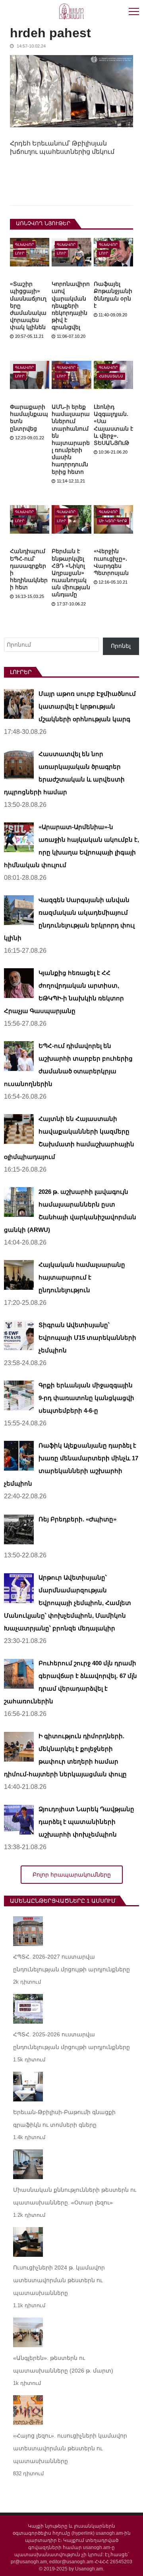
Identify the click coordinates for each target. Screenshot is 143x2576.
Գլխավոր (24, 245)
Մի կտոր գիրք (113, 521)
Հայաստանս (111, 376)
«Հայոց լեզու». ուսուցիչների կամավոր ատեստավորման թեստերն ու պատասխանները (70, 2448)
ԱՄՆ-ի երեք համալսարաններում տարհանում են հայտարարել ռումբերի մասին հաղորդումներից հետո (71, 439)
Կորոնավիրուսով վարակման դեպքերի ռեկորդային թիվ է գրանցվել (71, 305)
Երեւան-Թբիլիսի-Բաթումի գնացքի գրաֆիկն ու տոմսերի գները (64, 2118)
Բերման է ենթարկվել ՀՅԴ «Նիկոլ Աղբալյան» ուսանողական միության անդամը (71, 573)
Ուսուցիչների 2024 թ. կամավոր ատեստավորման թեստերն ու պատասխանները (59, 2280)
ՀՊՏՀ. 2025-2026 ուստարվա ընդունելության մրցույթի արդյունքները (71, 2041)
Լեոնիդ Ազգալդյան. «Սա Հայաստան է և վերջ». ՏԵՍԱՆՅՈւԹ (113, 425)
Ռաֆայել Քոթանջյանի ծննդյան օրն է (113, 295)
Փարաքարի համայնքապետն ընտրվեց (29, 418)
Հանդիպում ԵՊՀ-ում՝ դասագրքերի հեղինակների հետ (29, 569)
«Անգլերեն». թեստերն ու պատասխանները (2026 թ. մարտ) (63, 2364)
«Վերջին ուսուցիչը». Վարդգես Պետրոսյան (111, 562)
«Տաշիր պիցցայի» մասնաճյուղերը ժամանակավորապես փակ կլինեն (28, 305)
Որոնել (121, 646)
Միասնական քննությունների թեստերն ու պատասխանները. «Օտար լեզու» (75, 2196)
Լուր (20, 253)
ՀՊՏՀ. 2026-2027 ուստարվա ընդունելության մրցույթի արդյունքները (71, 1963)
